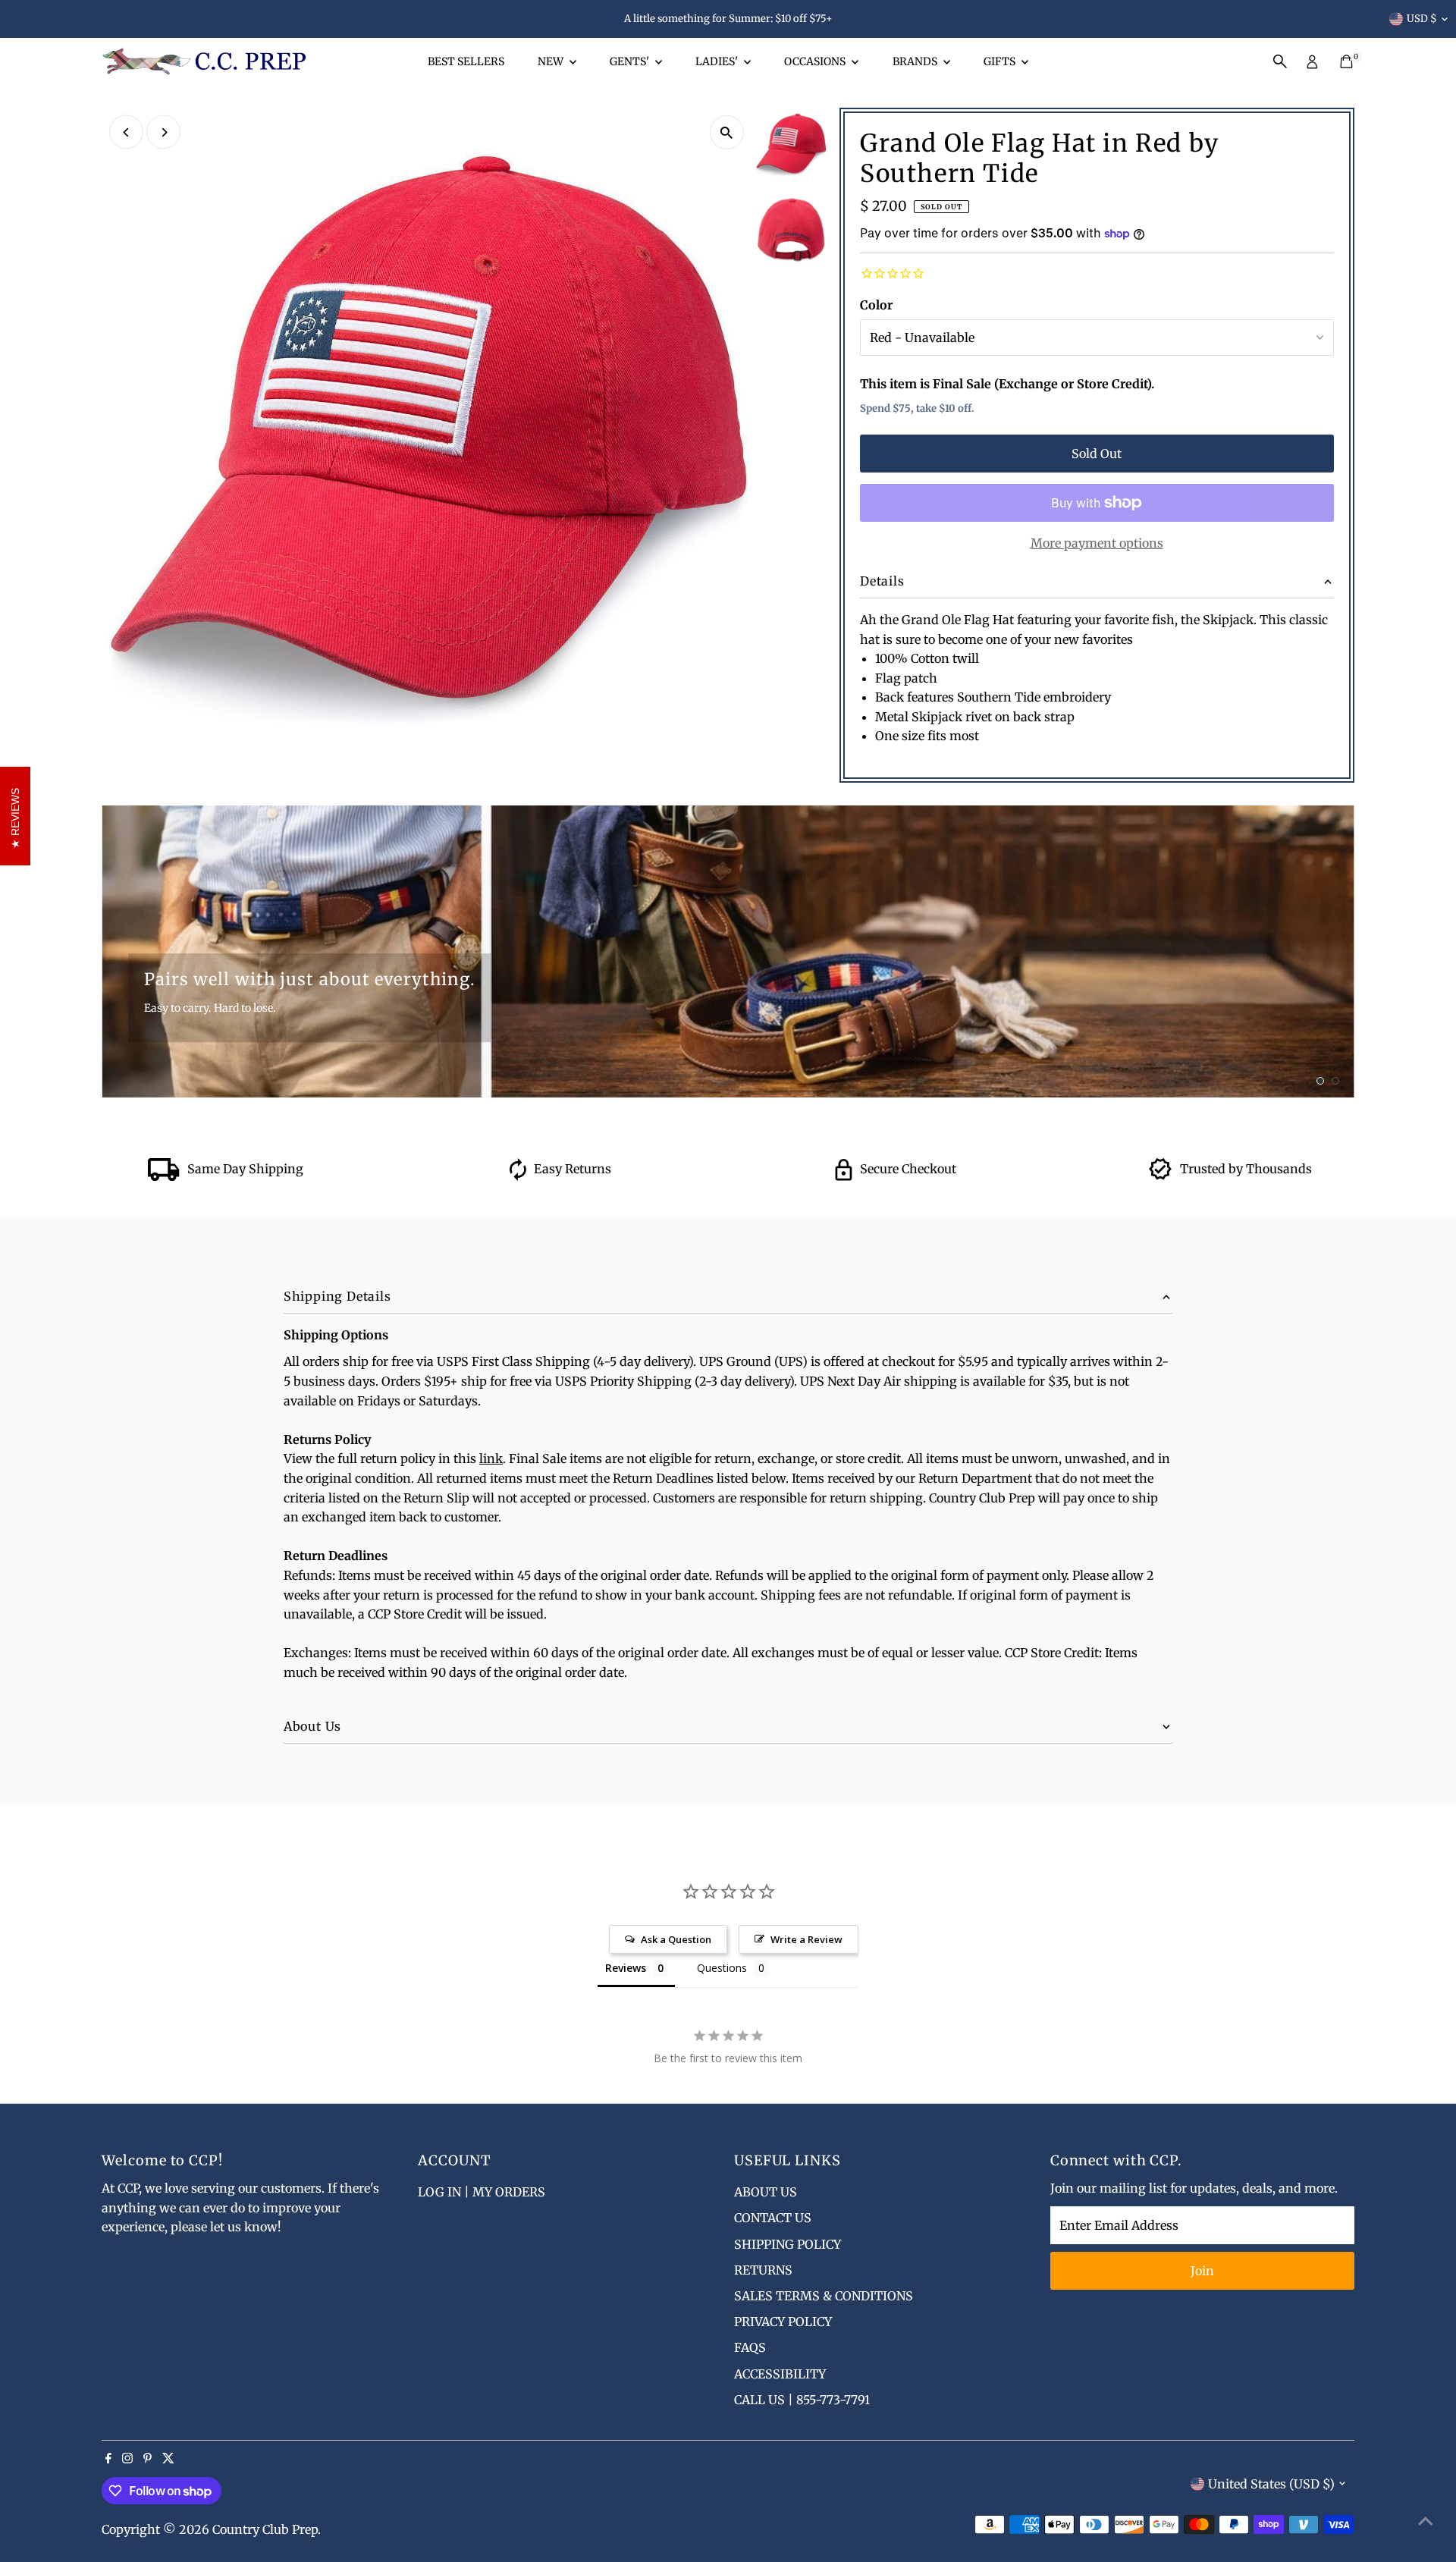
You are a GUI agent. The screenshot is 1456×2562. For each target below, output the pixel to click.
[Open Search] (1280, 61)
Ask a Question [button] (676, 1939)
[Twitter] (168, 2459)
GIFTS (1001, 61)
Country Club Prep (265, 2529)
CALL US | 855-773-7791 (802, 2400)
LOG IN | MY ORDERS (482, 2192)
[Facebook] (108, 2459)
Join (1202, 2271)
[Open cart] (1346, 61)
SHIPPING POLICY (788, 2244)
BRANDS (916, 61)
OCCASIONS (816, 61)
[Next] (163, 132)
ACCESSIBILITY (780, 2374)
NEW (552, 61)
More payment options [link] (1097, 543)
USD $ (1422, 19)
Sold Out (1097, 454)
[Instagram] (127, 2459)
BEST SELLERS (466, 61)
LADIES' (718, 61)
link (491, 1458)
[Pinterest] (147, 2459)
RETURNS (763, 2270)
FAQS (750, 2347)
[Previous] (126, 132)
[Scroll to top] (1426, 2520)
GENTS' (631, 61)
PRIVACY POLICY (783, 2322)
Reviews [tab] (626, 1968)
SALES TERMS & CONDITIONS (824, 2296)
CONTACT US (773, 2218)
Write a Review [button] (806, 1939)
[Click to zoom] (727, 132)
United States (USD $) (1271, 2484)
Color (876, 305)
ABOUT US (766, 2192)
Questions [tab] (722, 1968)
